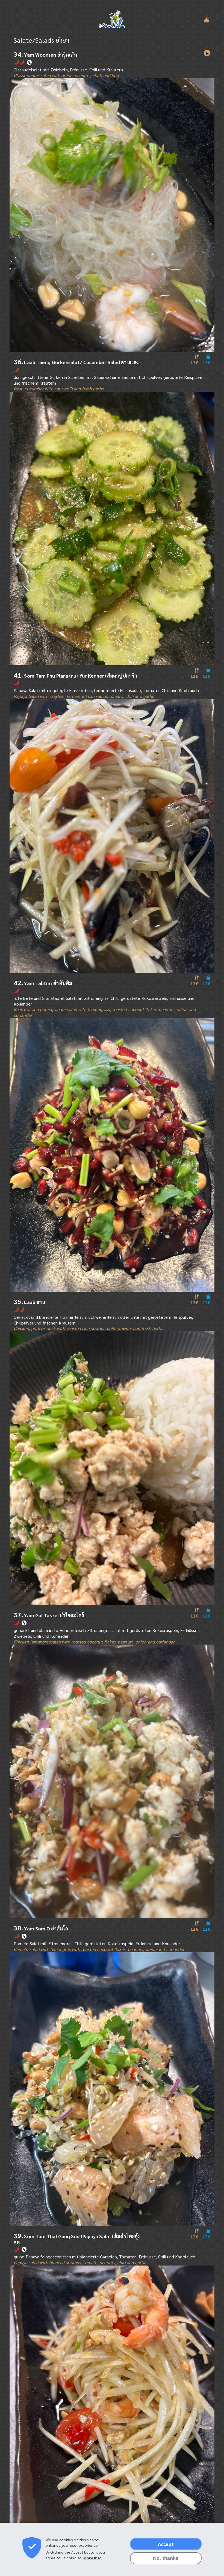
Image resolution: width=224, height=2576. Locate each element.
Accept (166, 2544)
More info (92, 2558)
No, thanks (166, 2558)
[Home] (112, 20)
